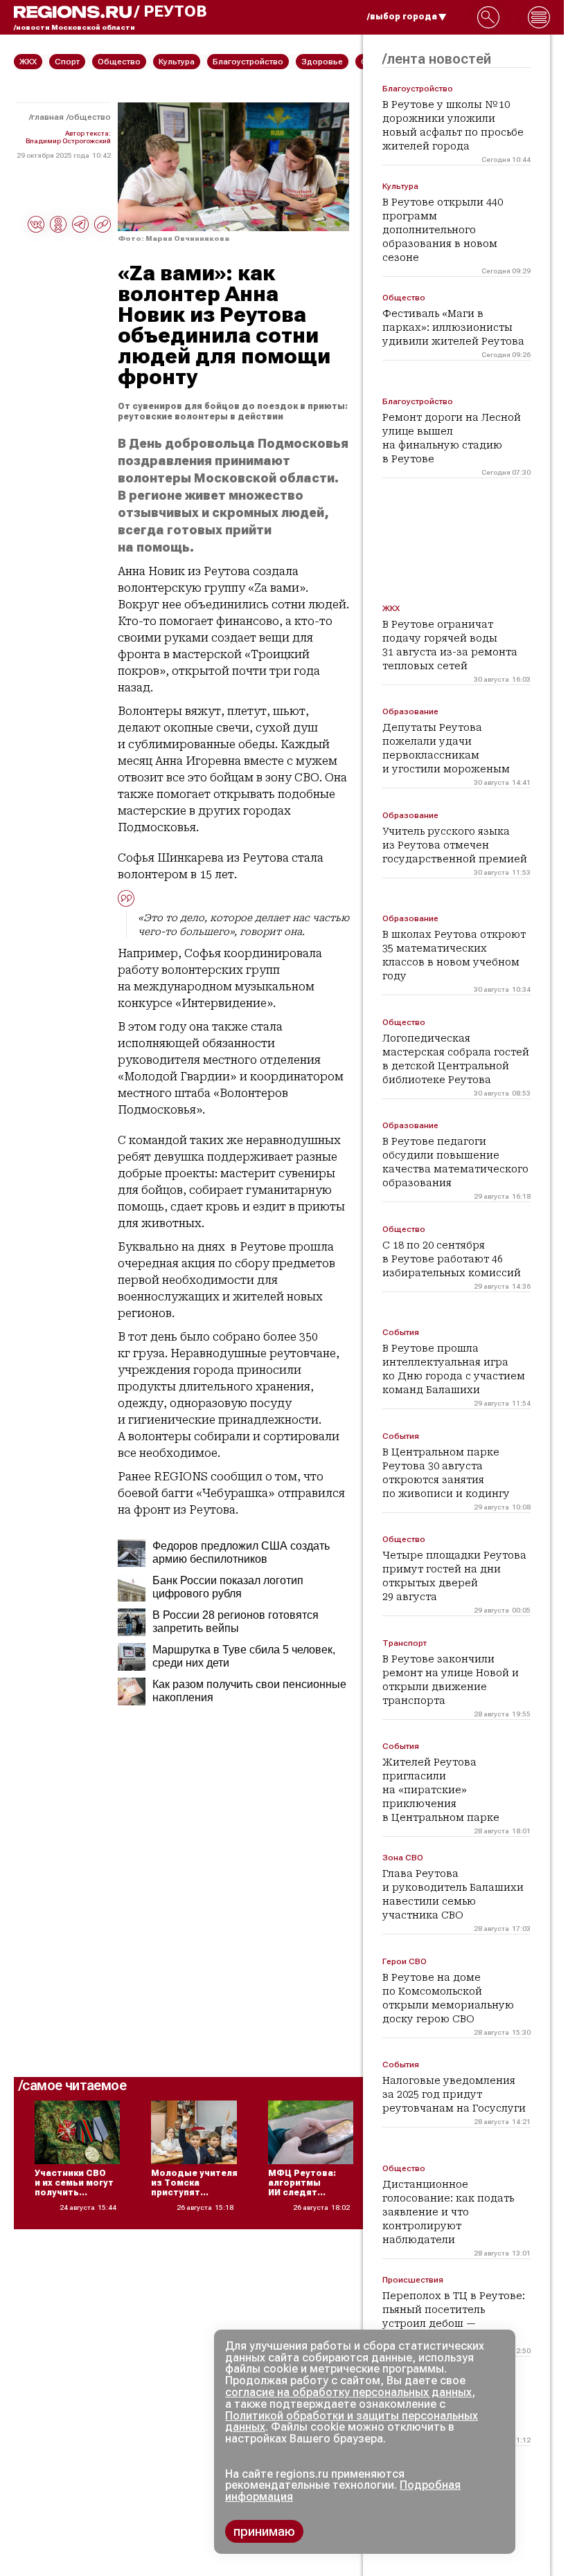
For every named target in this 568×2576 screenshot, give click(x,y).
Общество (90, 117)
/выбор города (402, 17)
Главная (47, 117)
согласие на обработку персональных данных (348, 2392)
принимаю (264, 2531)
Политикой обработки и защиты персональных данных (352, 2422)
